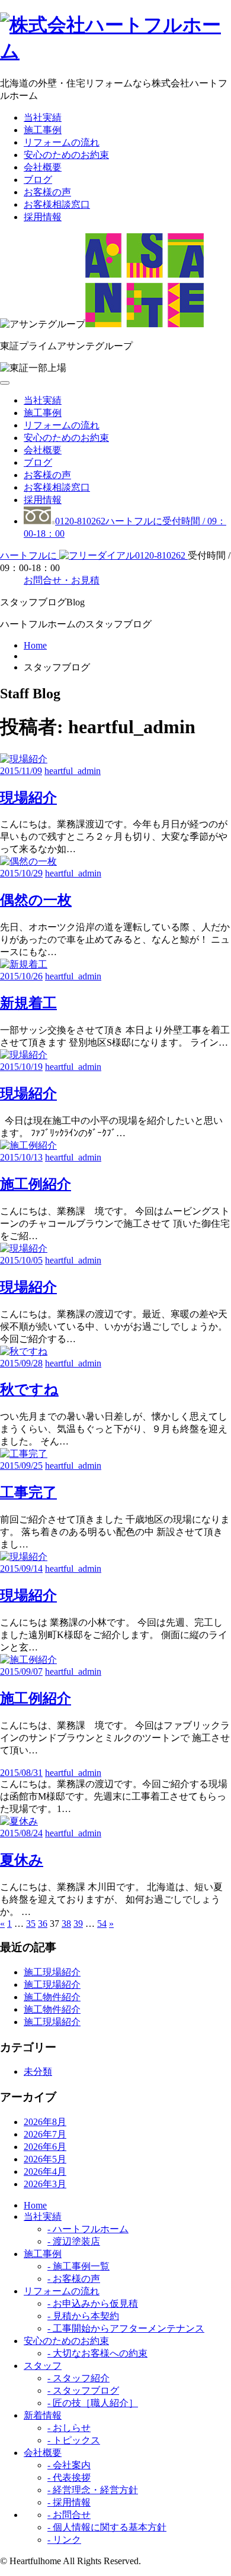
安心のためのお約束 (66, 155)
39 (78, 1924)
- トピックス (74, 2440)
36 (43, 1924)
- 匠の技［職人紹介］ (93, 2403)
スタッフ (43, 2366)
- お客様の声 (74, 2279)
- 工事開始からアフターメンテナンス (126, 2328)
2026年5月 (45, 2159)
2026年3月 (45, 2184)
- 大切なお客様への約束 (97, 2353)
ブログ (38, 180)
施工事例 (43, 130)
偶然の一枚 (36, 900)
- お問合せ (69, 2515)
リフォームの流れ (62, 142)
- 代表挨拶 (69, 2477)
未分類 (38, 2072)
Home (35, 645)
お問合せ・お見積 (62, 580)
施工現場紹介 (52, 1972)
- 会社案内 (69, 2465)
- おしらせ (69, 2428)
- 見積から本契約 (83, 2316)
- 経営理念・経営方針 (93, 2490)
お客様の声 (47, 192)
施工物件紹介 (52, 1997)
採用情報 (43, 217)
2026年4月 (45, 2172)
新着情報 (43, 2415)
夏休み (22, 1860)
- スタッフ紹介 (78, 2378)
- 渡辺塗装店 (74, 2241)
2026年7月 (45, 2134)
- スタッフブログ (83, 2390)
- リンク (64, 2540)
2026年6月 (45, 2147)
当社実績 (43, 117)
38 (66, 1924)
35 (31, 1924)
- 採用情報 (69, 2502)
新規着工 (28, 1003)
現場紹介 (28, 798)
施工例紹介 (36, 1184)
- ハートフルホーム (88, 2229)
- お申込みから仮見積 (93, 2303)
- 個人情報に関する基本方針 (107, 2527)
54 (102, 1924)
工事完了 (28, 1492)
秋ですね (29, 1389)
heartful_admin (73, 771)
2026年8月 (45, 2122)
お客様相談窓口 (57, 204)
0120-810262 (94, 555)
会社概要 (43, 167)
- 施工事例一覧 (78, 2266)
